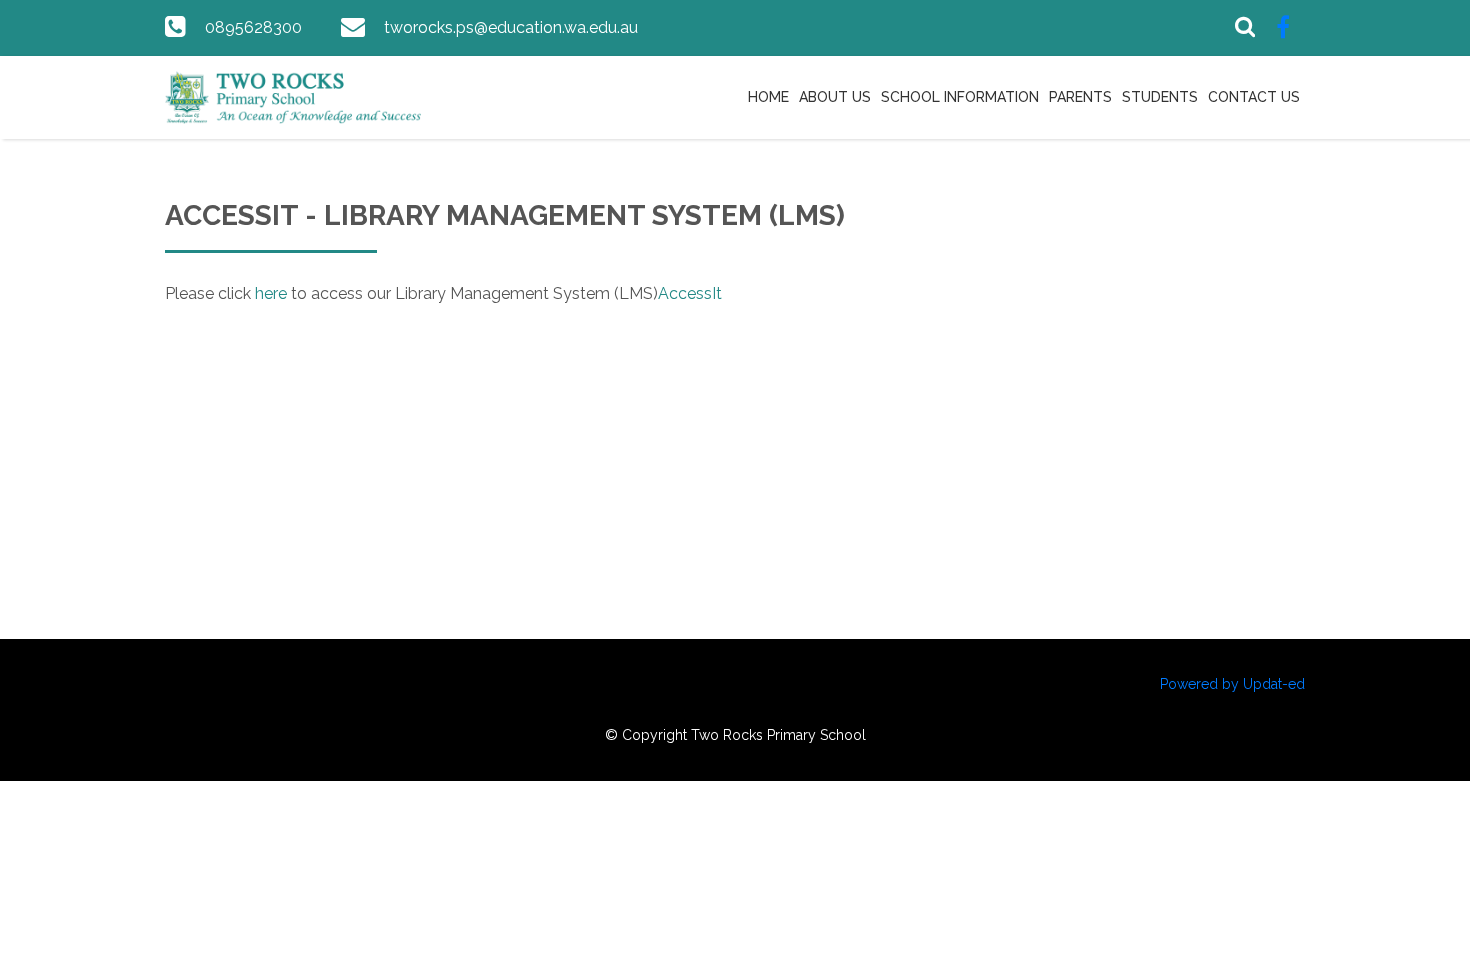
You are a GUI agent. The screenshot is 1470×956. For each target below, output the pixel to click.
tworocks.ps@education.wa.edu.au (511, 27)
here (271, 293)
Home (768, 97)
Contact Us (1254, 97)
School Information (960, 97)
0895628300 (253, 27)
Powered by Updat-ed (1232, 684)
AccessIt (690, 293)
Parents (1080, 97)
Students (1160, 97)
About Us (835, 97)
